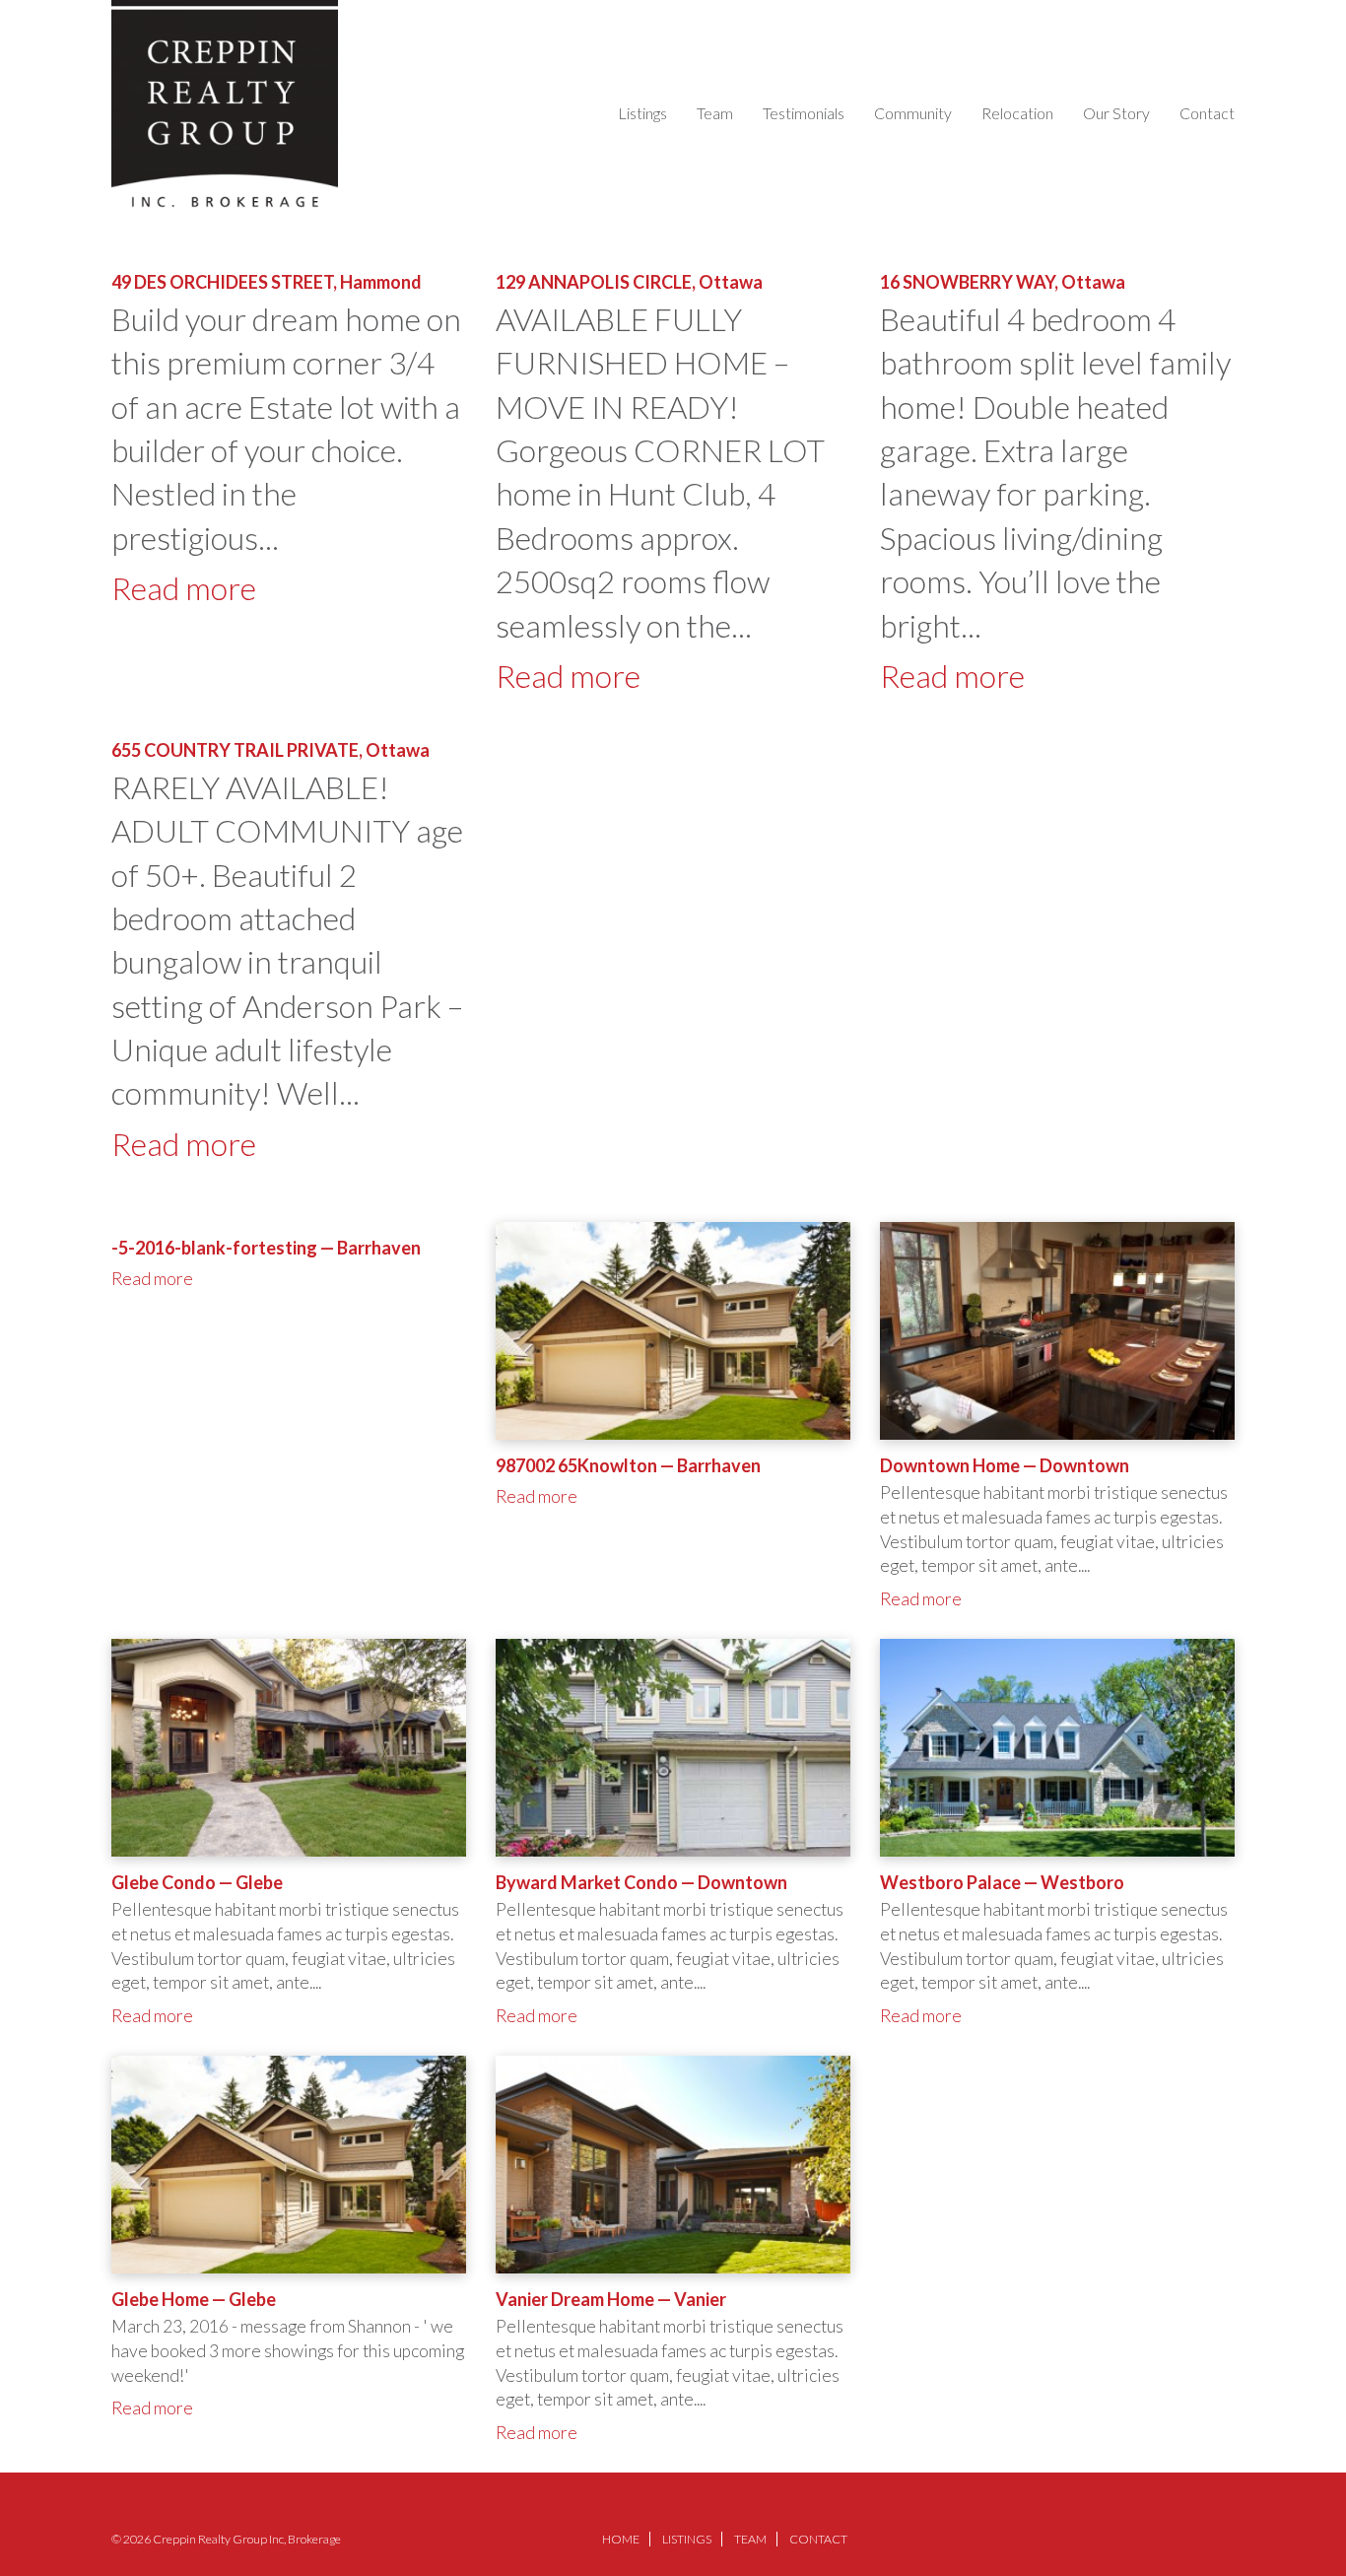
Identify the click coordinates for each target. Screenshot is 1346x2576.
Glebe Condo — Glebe (197, 1882)
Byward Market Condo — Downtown (641, 1882)
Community (913, 113)
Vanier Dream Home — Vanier (611, 2299)
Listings (642, 113)
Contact (1207, 113)
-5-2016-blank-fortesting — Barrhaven (266, 1248)
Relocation (1017, 113)
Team (715, 113)
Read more (184, 588)
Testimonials (804, 113)
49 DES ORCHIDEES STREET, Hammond (267, 282)
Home (621, 2539)
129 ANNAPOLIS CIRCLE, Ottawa (629, 282)
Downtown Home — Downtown (1005, 1465)
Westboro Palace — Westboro (1002, 1882)
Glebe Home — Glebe (194, 2299)
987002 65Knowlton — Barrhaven (628, 1465)
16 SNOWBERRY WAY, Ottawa (1003, 282)
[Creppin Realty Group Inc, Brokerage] (225, 104)
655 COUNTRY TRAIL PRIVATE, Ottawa (270, 750)
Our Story (1116, 113)
